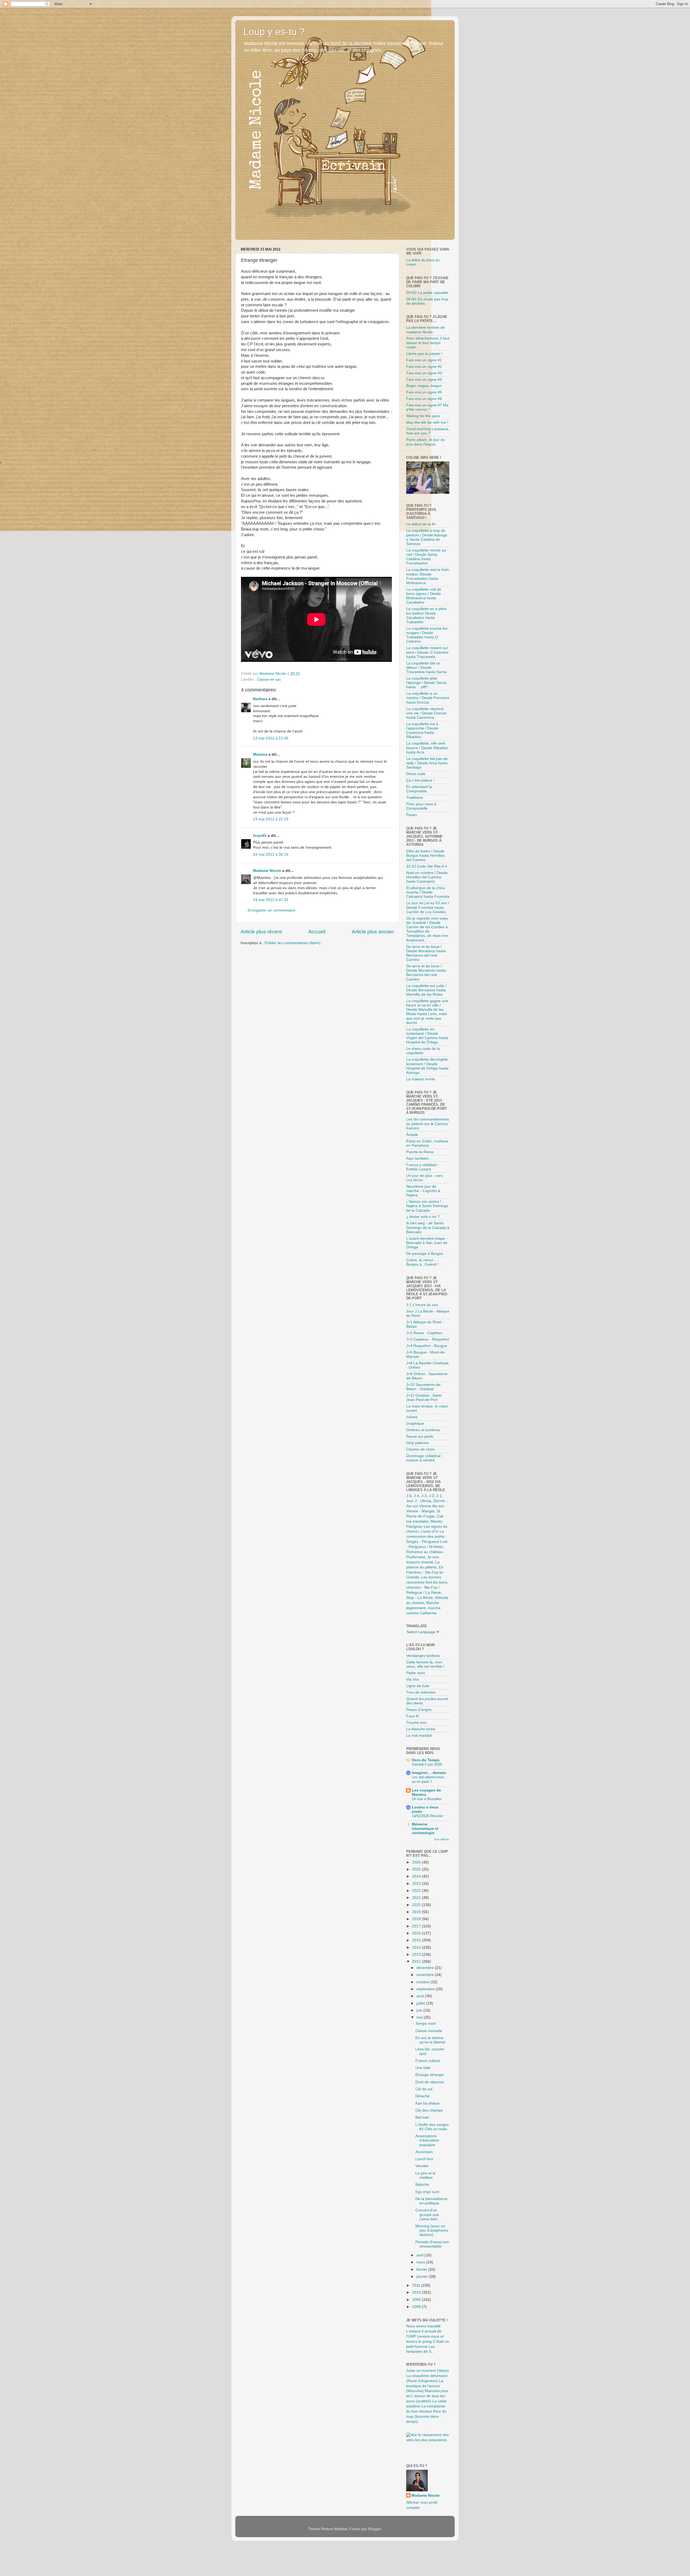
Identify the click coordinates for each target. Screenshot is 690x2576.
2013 (417, 1955)
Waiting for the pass (423, 416)
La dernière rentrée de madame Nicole (425, 330)
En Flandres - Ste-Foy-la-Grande (425, 1572)
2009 (417, 2300)
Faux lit (412, 1716)
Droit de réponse (430, 2082)
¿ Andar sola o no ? (423, 1217)
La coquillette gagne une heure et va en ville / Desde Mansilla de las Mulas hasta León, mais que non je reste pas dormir (427, 1012)
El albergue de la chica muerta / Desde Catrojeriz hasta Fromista (428, 892)
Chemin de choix (420, 1449)
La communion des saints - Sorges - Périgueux (427, 1537)
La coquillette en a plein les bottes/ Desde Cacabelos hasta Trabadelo (426, 615)
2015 (417, 1940)
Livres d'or (430, 1531)
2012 (417, 1962)
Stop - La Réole (420, 1598)
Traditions (415, 798)
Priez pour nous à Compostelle (421, 806)
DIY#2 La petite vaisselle (427, 293)
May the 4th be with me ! (427, 422)
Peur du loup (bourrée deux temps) (426, 2416)
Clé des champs (429, 2110)
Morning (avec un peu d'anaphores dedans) (432, 2230)
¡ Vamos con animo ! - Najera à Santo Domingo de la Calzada (427, 1206)
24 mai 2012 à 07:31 (271, 900)
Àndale (412, 1135)
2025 (417, 1869)
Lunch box (424, 2159)
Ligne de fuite (418, 1686)
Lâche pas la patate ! (424, 354)
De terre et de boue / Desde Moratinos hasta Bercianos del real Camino (426, 953)
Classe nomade (429, 2031)
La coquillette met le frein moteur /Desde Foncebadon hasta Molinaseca (428, 576)
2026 (417, 1862)
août (421, 1996)
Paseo (412, 815)
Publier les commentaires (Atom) (293, 943)
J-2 (432, 1496)
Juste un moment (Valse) (427, 2371)
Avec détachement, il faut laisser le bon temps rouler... (428, 343)
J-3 (424, 1496)
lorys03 (260, 836)
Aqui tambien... (419, 1158)
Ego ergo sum (427, 2192)
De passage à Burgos (425, 1254)
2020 (417, 1905)
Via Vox (413, 1679)
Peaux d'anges (419, 1710)
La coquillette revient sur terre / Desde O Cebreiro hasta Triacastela (427, 652)
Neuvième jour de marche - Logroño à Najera (423, 1191)
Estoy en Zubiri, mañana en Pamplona (427, 1143)
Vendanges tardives (423, 1656)
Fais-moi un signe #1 (424, 360)
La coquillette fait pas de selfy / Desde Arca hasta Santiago (427, 763)
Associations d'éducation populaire (427, 2140)
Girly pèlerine (418, 1443)
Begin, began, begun (424, 386)
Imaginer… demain (429, 1773)
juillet (421, 2003)
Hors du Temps (426, 1760)
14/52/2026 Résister (427, 1816)
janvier (423, 2277)
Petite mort (415, 1673)
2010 (417, 2292)
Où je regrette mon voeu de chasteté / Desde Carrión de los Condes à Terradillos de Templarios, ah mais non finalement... (427, 929)
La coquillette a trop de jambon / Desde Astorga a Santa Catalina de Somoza (427, 537)
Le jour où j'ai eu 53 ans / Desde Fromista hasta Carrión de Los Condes (428, 907)
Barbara (260, 699)
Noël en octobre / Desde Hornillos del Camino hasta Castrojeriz (427, 877)
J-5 (409, 1496)
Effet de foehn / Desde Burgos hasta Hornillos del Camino (425, 856)
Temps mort (426, 2024)
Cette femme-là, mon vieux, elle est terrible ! (425, 1664)
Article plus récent (261, 932)
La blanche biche (421, 1729)
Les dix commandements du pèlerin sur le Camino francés (428, 1124)
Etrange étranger (430, 2075)
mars (421, 2262)
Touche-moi (416, 1723)
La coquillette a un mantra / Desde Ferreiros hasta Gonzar (428, 698)
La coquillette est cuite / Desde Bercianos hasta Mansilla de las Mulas (426, 990)
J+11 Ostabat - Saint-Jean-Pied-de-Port (424, 1398)
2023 (417, 1884)
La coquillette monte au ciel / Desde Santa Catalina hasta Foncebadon (426, 557)
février (422, 2270)
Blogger (375, 2529)
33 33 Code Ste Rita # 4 (427, 866)
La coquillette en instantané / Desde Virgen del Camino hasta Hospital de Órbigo (427, 1036)
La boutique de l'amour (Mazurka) (425, 2386)
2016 (417, 1933)
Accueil (317, 932)
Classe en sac (269, 679)
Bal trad (422, 2117)
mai (420, 2017)
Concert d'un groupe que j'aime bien (427, 2214)
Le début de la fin (421, 524)
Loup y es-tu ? (274, 32)
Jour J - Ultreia (419, 1501)
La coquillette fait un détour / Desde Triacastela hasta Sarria (426, 668)
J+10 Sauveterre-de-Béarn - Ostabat (424, 1387)
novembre (426, 1975)
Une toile (423, 2068)
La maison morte (421, 1079)
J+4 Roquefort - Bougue (427, 1346)
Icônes (412, 1417)
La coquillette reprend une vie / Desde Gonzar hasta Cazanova (426, 713)
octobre (423, 1982)
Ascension (424, 2152)
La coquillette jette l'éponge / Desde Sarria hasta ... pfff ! (426, 683)
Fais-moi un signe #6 (424, 399)
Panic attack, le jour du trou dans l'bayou (426, 442)
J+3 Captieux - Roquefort (428, 1339)
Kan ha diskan (427, 2103)
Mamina (260, 754)
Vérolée (422, 2166)
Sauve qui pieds (420, 1436)
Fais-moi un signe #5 (424, 392)
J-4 (416, 1496)
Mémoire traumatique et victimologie (425, 1829)
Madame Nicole (268, 871)
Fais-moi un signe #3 (424, 373)
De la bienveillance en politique (431, 2201)
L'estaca (413, 2331)
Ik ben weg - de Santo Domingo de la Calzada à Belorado (428, 1227)
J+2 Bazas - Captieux (424, 1333)
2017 (417, 1926)
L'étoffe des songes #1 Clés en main (432, 2127)
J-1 (439, 1496)
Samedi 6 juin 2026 (427, 1764)
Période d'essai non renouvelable (432, 2244)
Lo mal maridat (419, 1736)
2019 (417, 1912)
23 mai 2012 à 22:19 (271, 819)
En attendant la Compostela (419, 789)
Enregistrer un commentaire (272, 910)
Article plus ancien (373, 932)
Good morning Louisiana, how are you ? (428, 431)
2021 (417, 1898)
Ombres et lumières (423, 1430)
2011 (417, 2285)
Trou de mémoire (421, 1692)
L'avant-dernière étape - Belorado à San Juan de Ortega (427, 1243)
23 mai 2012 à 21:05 (271, 738)
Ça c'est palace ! (420, 780)
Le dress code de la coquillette (423, 1051)
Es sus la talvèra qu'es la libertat (430, 2040)
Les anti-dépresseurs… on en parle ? (430, 1779)
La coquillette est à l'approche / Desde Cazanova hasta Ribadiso (422, 731)
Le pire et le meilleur (425, 2175)
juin (420, 2010)
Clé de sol (424, 2089)
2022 (417, 1891)
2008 (417, 2307)
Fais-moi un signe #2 (424, 367)
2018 (417, 1919)
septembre (426, 1989)
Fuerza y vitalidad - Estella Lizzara (422, 1167)
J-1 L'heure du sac (422, 1305)
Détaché (422, 2096)
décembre (426, 1968)
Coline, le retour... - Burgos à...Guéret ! (422, 1262)
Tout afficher (442, 1839)
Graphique (415, 1424)
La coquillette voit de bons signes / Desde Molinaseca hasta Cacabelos (424, 596)
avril (420, 2255)
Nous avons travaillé (423, 2326)
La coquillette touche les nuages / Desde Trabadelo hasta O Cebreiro (427, 635)
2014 (417, 1948)
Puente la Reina (420, 1152)
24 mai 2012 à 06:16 (271, 854)
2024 (417, 1876)
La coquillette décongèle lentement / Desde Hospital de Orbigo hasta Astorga (427, 1066)
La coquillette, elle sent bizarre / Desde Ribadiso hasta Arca (427, 748)
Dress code (416, 774)
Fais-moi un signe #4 (424, 380)
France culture (428, 2061)
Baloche (422, 2185)
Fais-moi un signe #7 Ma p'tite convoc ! (427, 407)
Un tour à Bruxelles (427, 1799)
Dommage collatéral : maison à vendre (424, 1458)
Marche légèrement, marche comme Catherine (423, 1608)
